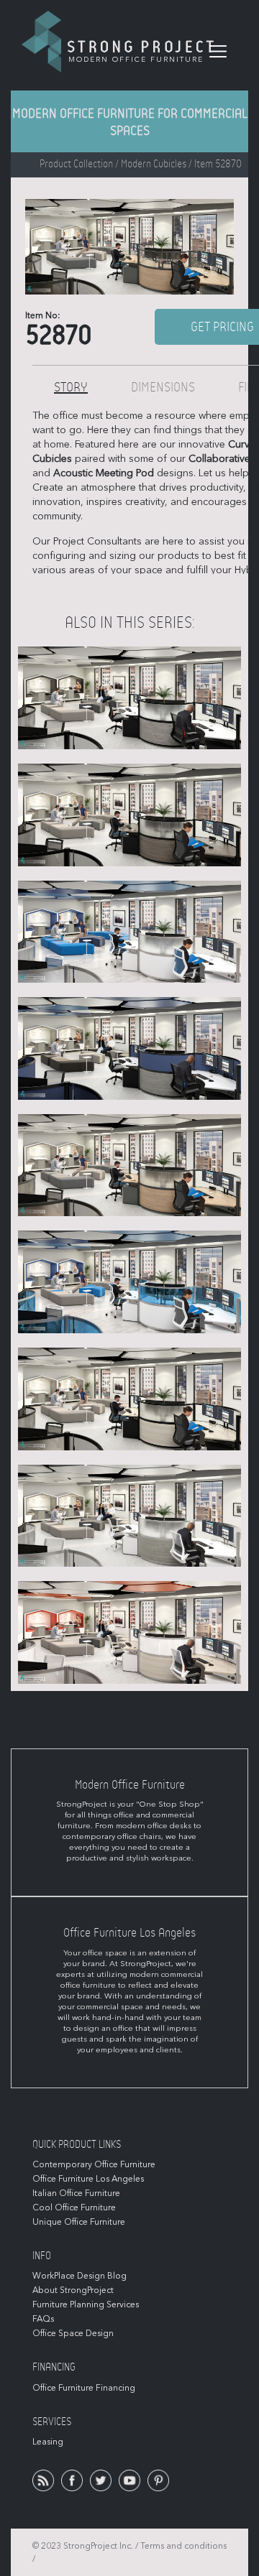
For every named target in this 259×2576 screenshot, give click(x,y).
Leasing (48, 2442)
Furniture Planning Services (86, 2304)
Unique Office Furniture (79, 2222)
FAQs (43, 2319)
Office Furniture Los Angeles (88, 2179)
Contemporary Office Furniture (94, 2164)
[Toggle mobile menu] (218, 52)
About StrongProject (73, 2290)
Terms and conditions (183, 2546)
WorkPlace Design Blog (79, 2276)
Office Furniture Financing (84, 2388)
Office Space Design (73, 2333)
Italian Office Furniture (76, 2193)
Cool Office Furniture (74, 2207)
